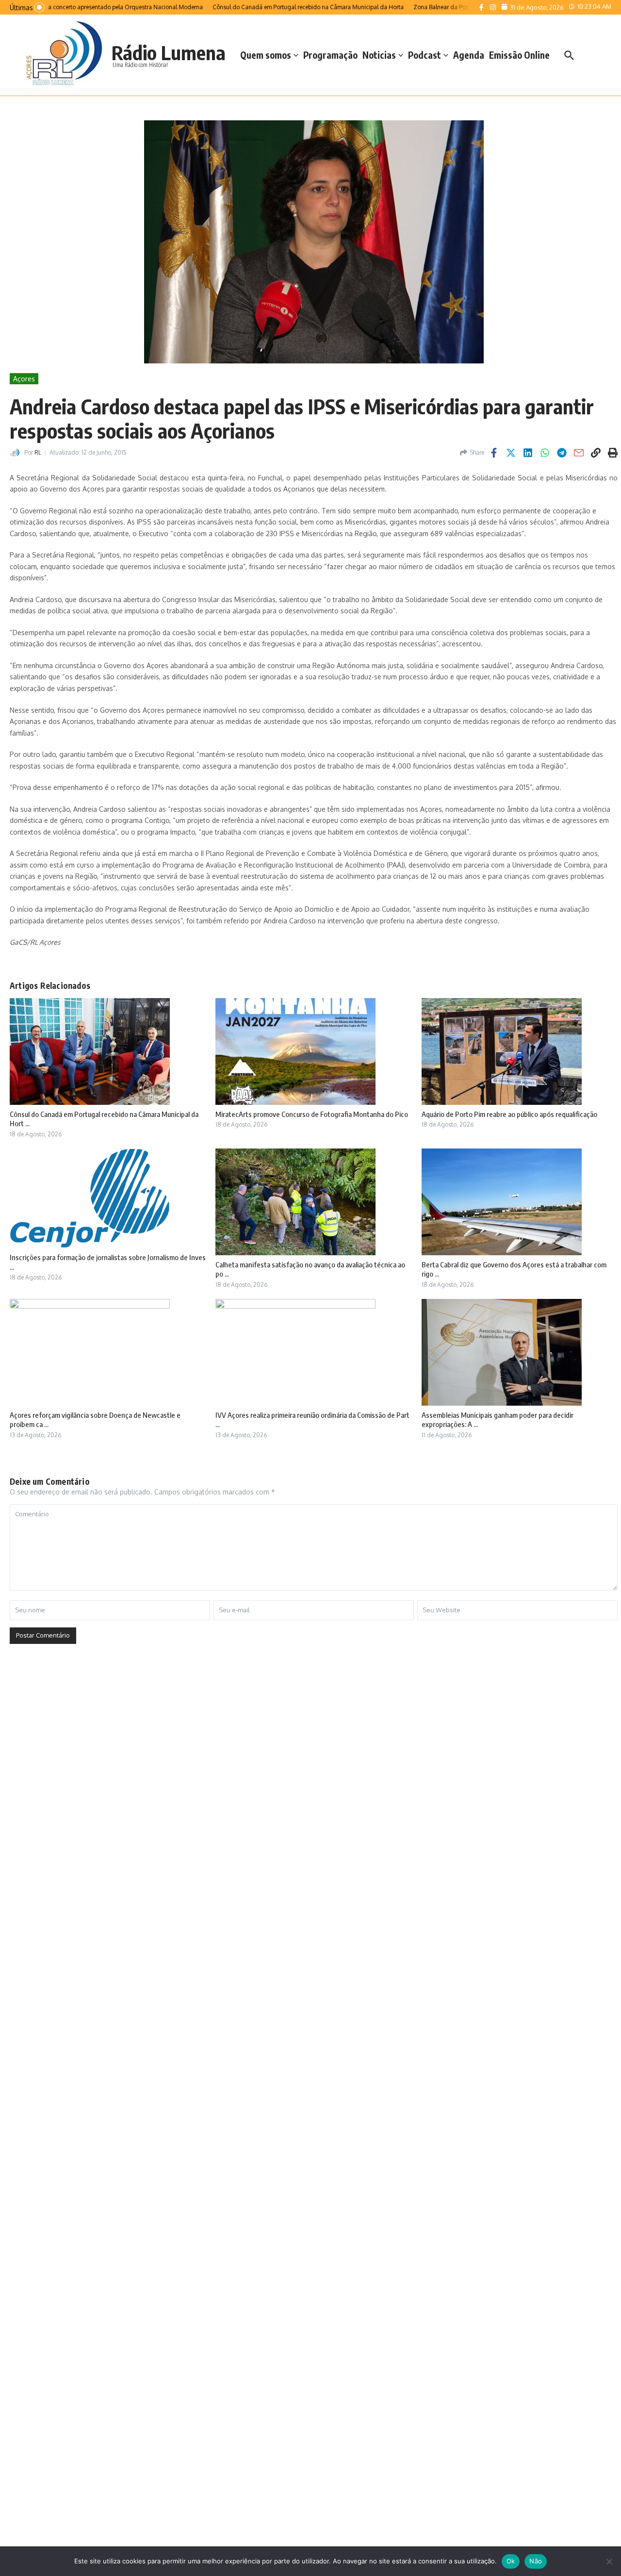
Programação (330, 55)
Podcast (425, 55)
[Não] (609, 2561)
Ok (511, 2561)
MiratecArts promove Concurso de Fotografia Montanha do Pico (312, 1114)
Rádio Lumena (169, 52)
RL (38, 452)
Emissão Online (519, 55)
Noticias (379, 55)
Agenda (469, 55)
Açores (24, 379)
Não (536, 2561)
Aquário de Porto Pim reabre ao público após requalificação (509, 1114)
